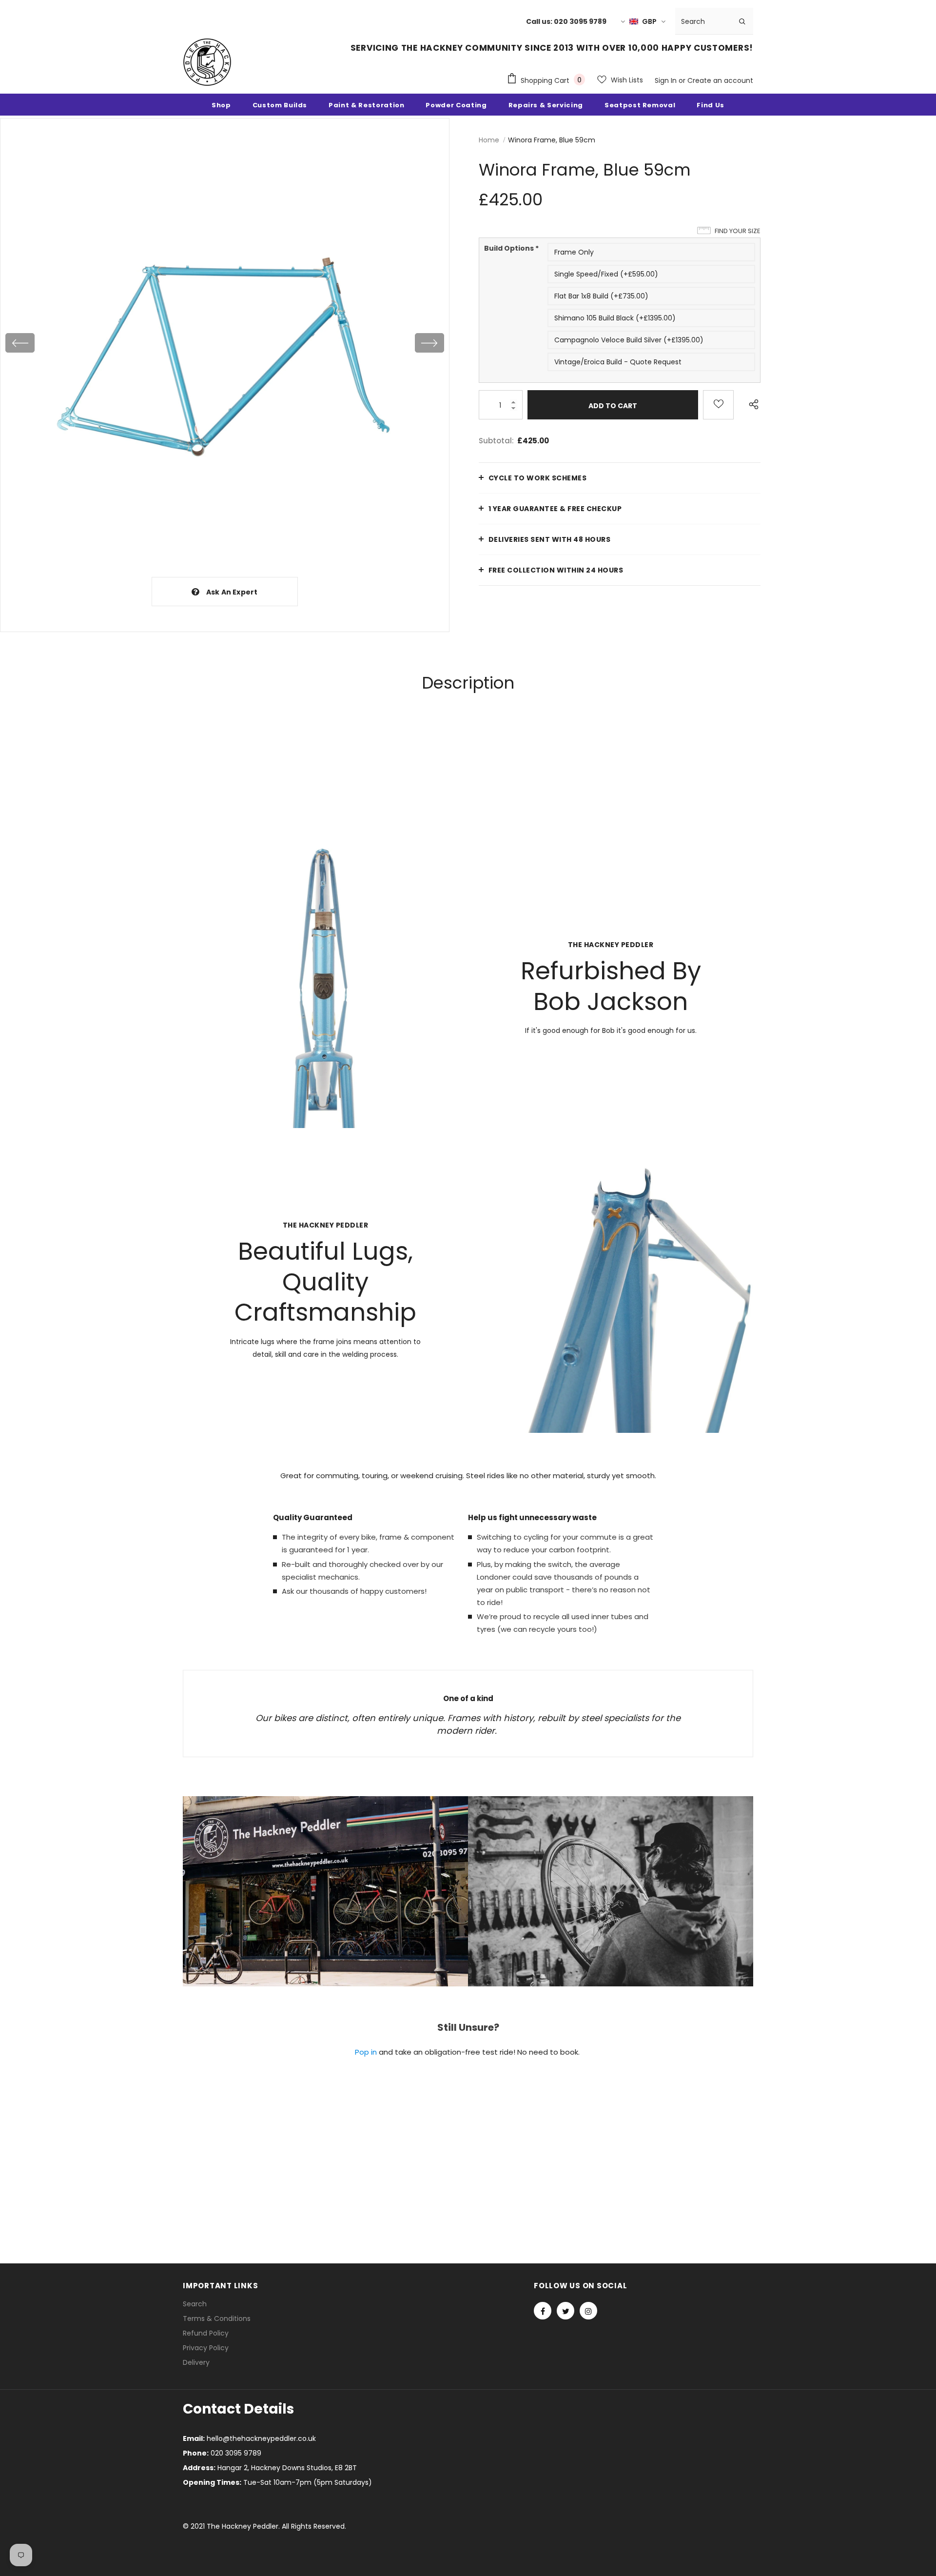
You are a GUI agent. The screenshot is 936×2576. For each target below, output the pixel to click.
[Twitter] (565, 2311)
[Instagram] (588, 2311)
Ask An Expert (232, 592)
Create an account (720, 80)
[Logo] (207, 62)
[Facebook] (543, 2311)
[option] (225, 343)
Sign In (667, 80)
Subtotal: (496, 441)
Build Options (511, 248)
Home (489, 140)
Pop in (366, 2052)
